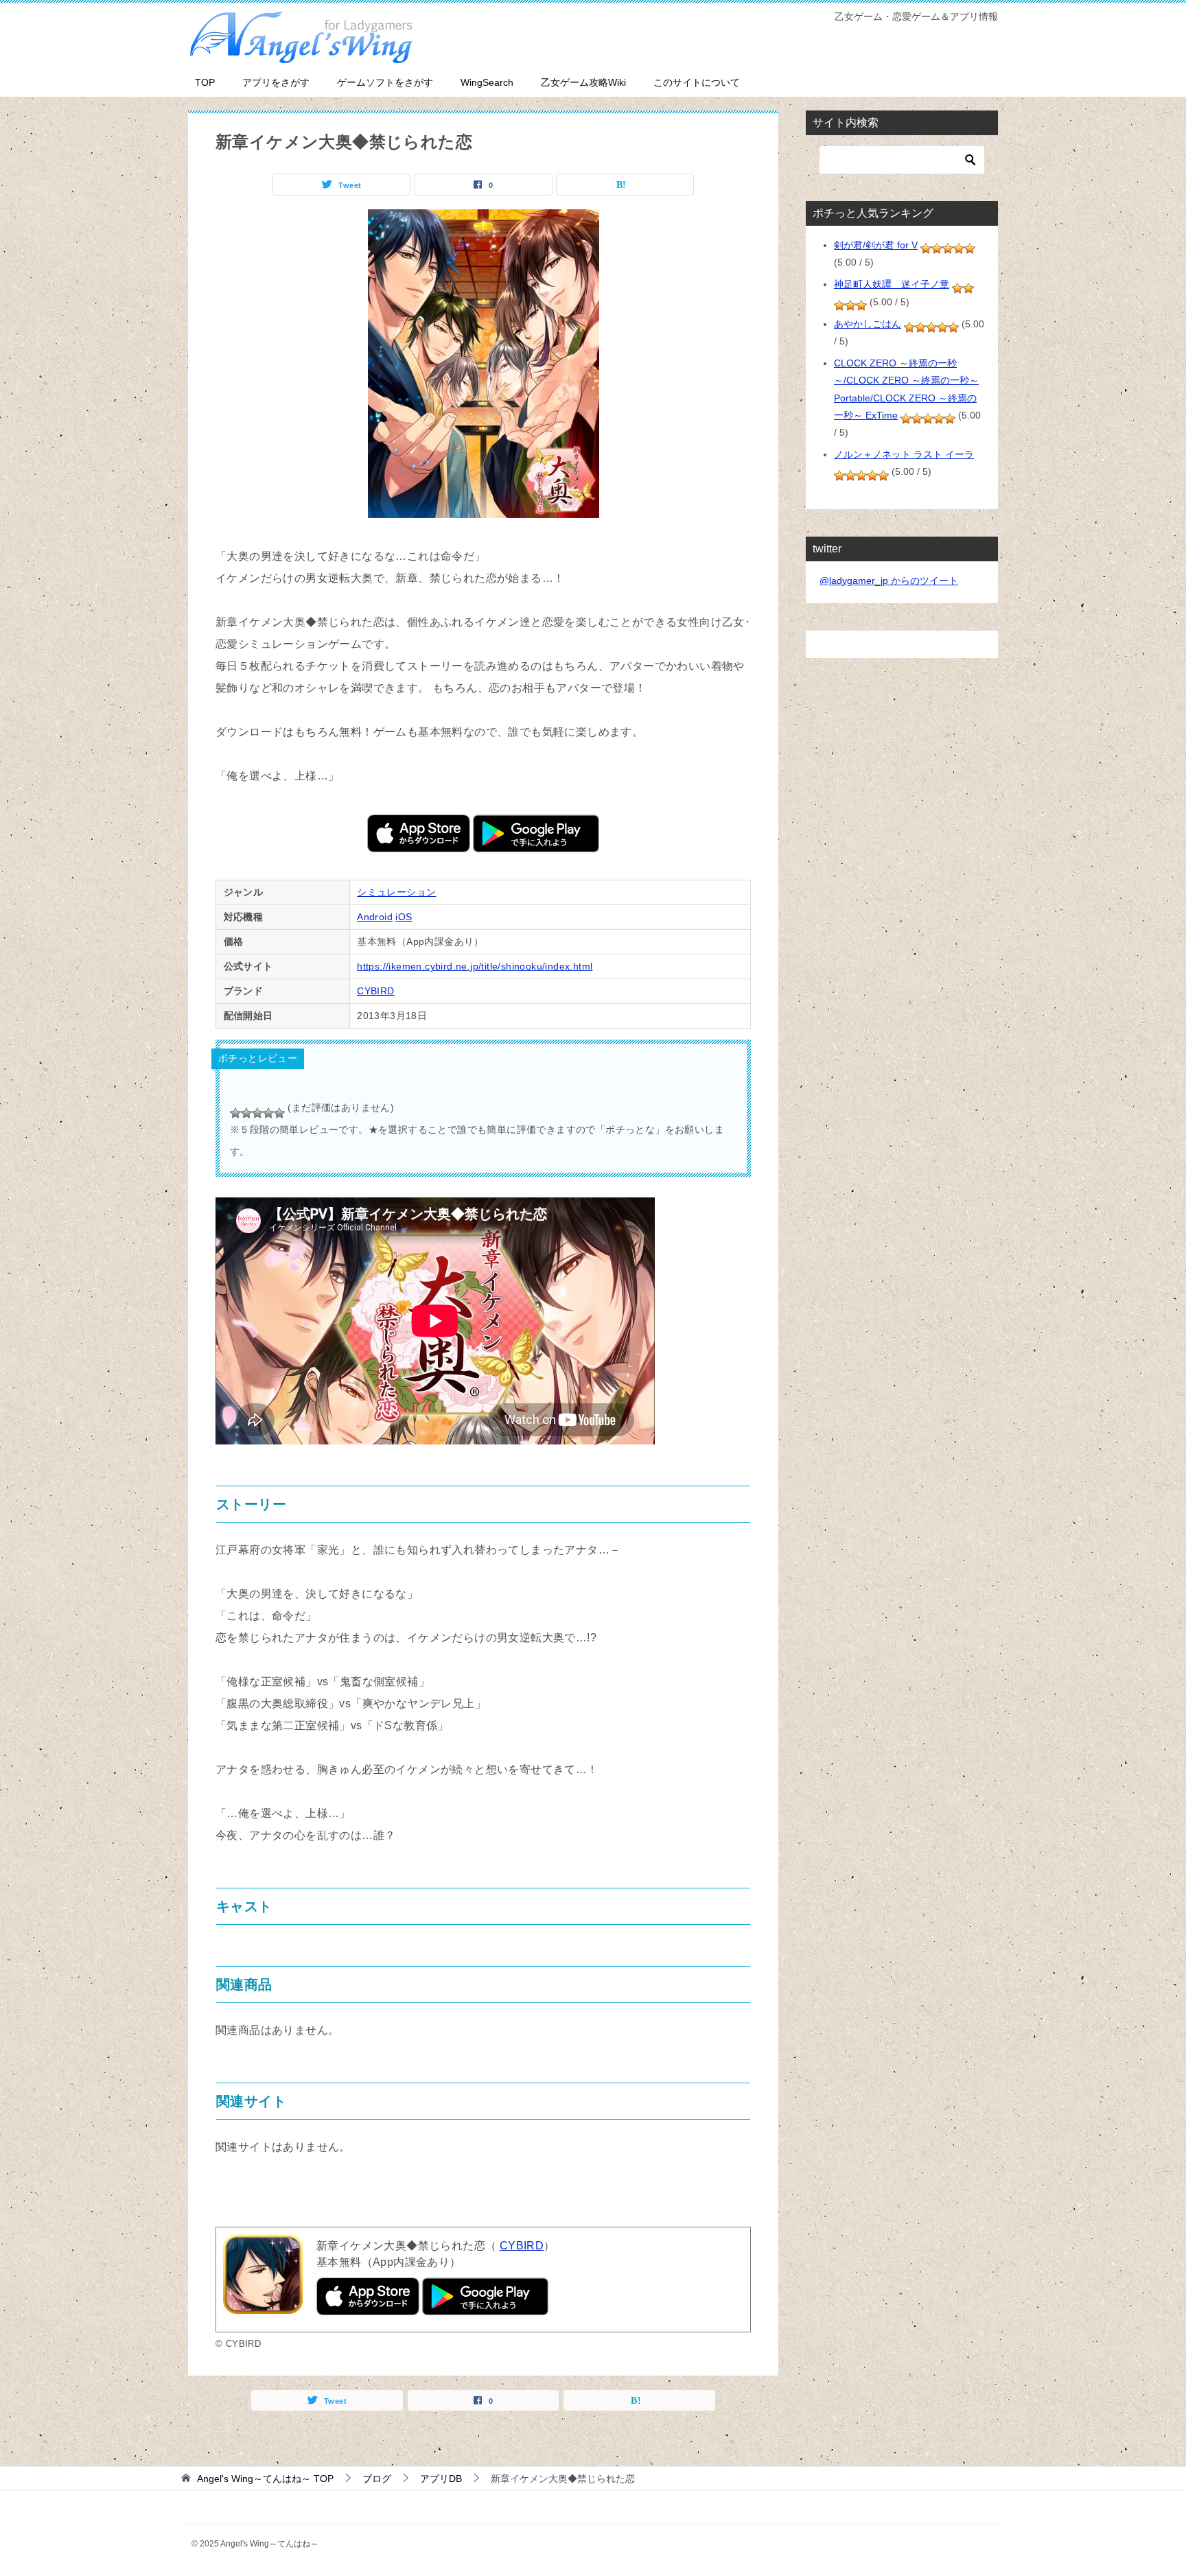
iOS (404, 917)
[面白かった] (268, 1113)
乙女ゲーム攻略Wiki (583, 82)
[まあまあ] (257, 1113)
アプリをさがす (276, 82)
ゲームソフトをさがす (385, 82)
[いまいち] (246, 1113)
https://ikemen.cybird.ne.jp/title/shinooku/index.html (475, 966)
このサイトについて (697, 82)
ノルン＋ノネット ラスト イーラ (904, 454)
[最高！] (279, 1113)
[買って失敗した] (235, 1113)
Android (375, 917)
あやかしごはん (868, 324)
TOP (205, 82)
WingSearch (487, 82)
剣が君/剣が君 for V (876, 245)
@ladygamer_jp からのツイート (889, 581)
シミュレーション (396, 892)
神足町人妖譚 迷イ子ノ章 (892, 284)
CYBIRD (375, 991)
